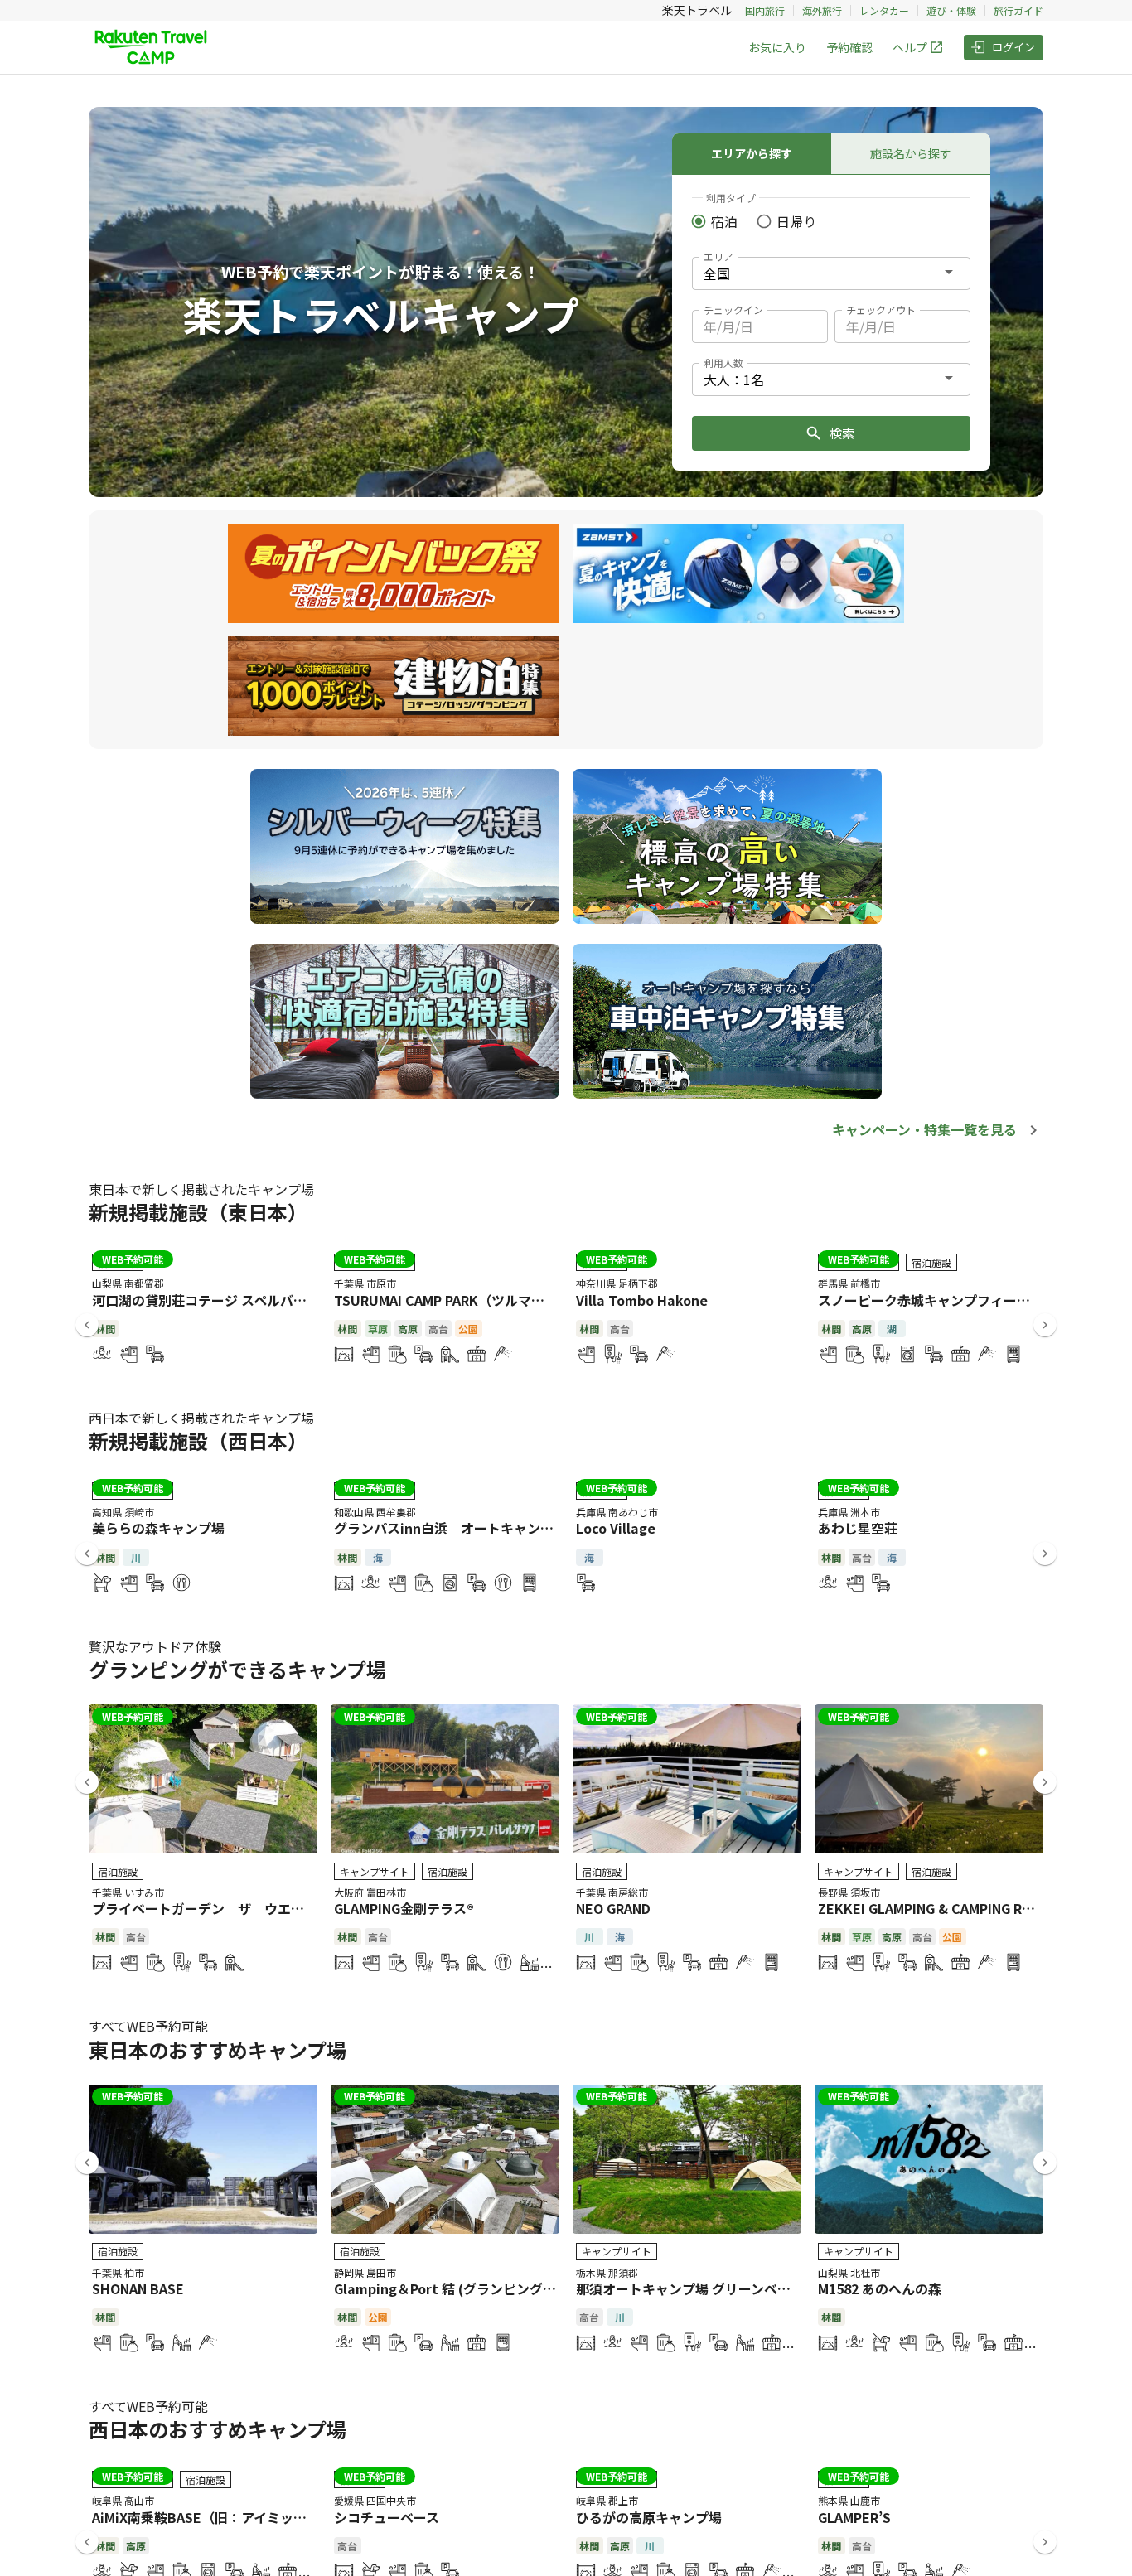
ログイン (1013, 47)
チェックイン (733, 309)
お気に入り (777, 47)
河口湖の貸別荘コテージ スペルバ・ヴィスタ (226, 1300)
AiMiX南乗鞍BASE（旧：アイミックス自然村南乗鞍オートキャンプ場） (305, 2517)
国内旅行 (765, 10)
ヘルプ (910, 47)
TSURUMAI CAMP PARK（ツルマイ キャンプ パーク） (496, 1300)
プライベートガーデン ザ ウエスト (205, 1908)
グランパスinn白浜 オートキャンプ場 (450, 1528)
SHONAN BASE (138, 2288)
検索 (842, 433)
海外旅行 (822, 10)
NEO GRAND (613, 1908)
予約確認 (849, 47)
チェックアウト (881, 309)
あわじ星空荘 (858, 1528)
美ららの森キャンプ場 (158, 1528)
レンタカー (884, 10)
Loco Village (616, 1528)
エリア (718, 256)
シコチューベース (387, 2517)
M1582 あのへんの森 (880, 2288)
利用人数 (723, 362)
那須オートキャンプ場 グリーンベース (689, 2288)
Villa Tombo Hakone (642, 1300)
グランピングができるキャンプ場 (237, 1669)
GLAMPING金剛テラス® (404, 1908)
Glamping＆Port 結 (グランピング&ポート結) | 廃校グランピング (531, 2288)
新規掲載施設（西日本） (198, 1440)
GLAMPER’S (854, 2517)
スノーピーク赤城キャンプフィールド (931, 1300)
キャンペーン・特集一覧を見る (924, 1129)
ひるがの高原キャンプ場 (649, 2517)
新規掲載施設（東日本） (198, 1212)
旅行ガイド (1018, 10)
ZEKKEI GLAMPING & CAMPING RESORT (942, 1908)
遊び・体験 (951, 10)
